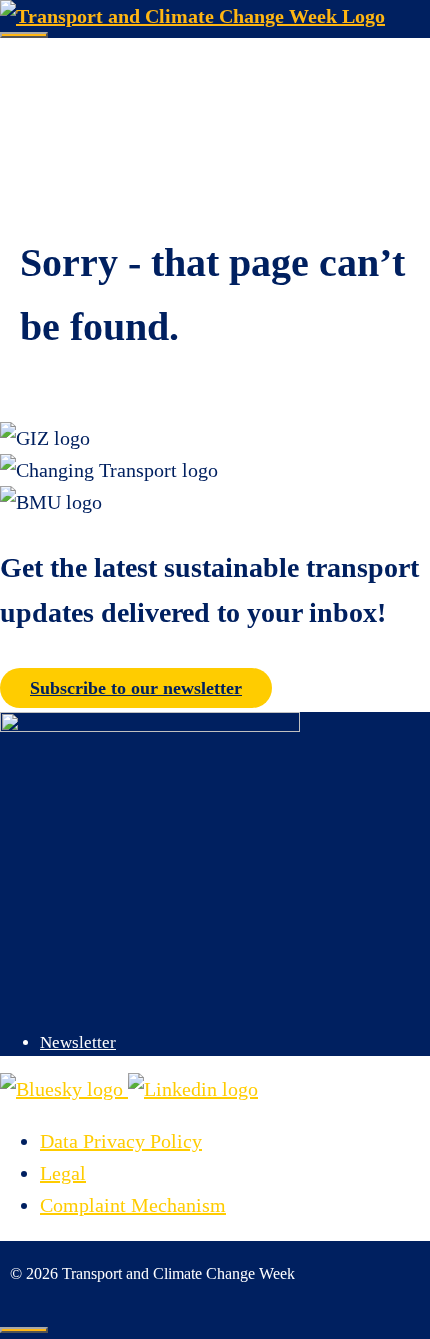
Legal (63, 1173)
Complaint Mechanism (133, 1205)
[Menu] (24, 35)
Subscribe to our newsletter (136, 688)
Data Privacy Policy (121, 1141)
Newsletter (78, 1042)
